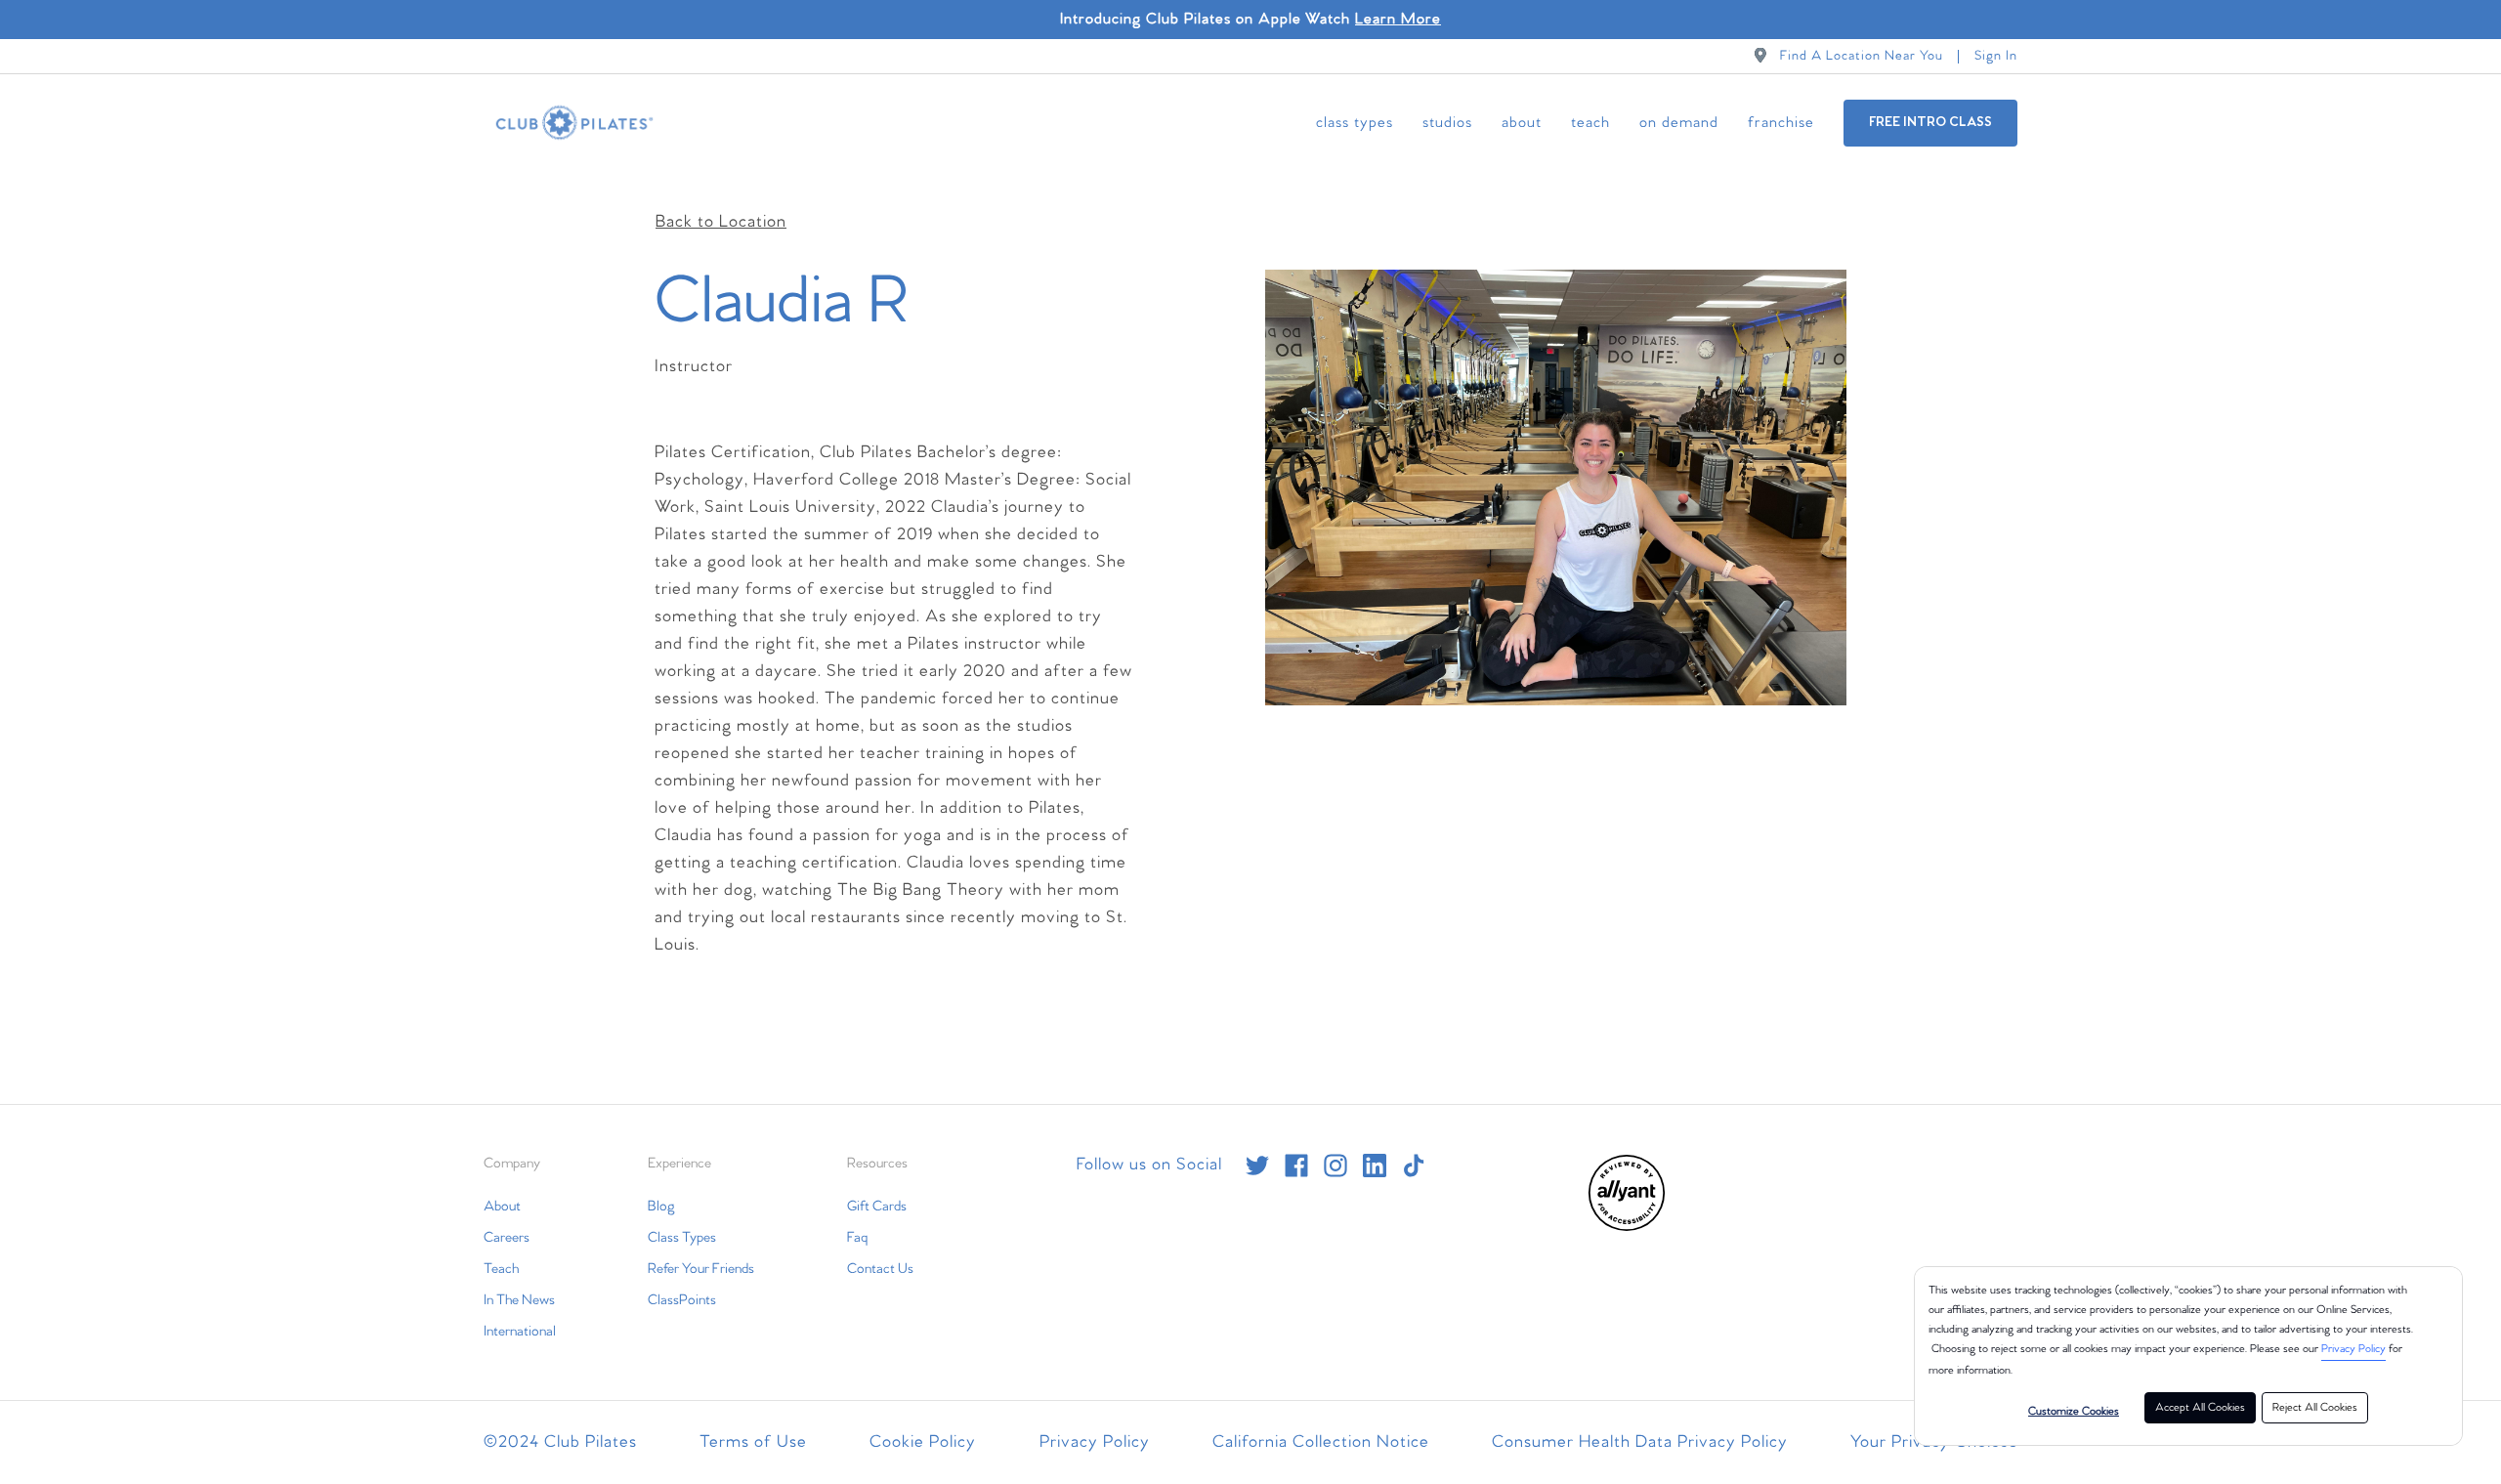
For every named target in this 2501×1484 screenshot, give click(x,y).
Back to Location (721, 222)
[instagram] (1335, 1166)
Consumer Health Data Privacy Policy (1640, 1442)
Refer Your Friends (701, 1269)
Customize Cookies (2074, 1412)
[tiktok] (1414, 1166)
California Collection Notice (1321, 1442)
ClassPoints (682, 1300)
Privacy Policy (2353, 1349)
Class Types (1355, 123)
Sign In (1996, 56)
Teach (1590, 123)
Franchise (1781, 123)
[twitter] (1257, 1166)
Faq (857, 1238)
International (520, 1332)
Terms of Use (753, 1442)
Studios (1447, 123)
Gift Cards (877, 1207)
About (1522, 123)
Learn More (1398, 19)
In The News (519, 1300)
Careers (507, 1238)
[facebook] (1296, 1166)
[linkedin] (1375, 1166)
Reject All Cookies (2315, 1408)
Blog (661, 1207)
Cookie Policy (923, 1442)
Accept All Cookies (2200, 1408)
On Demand (1679, 123)
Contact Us (880, 1269)
